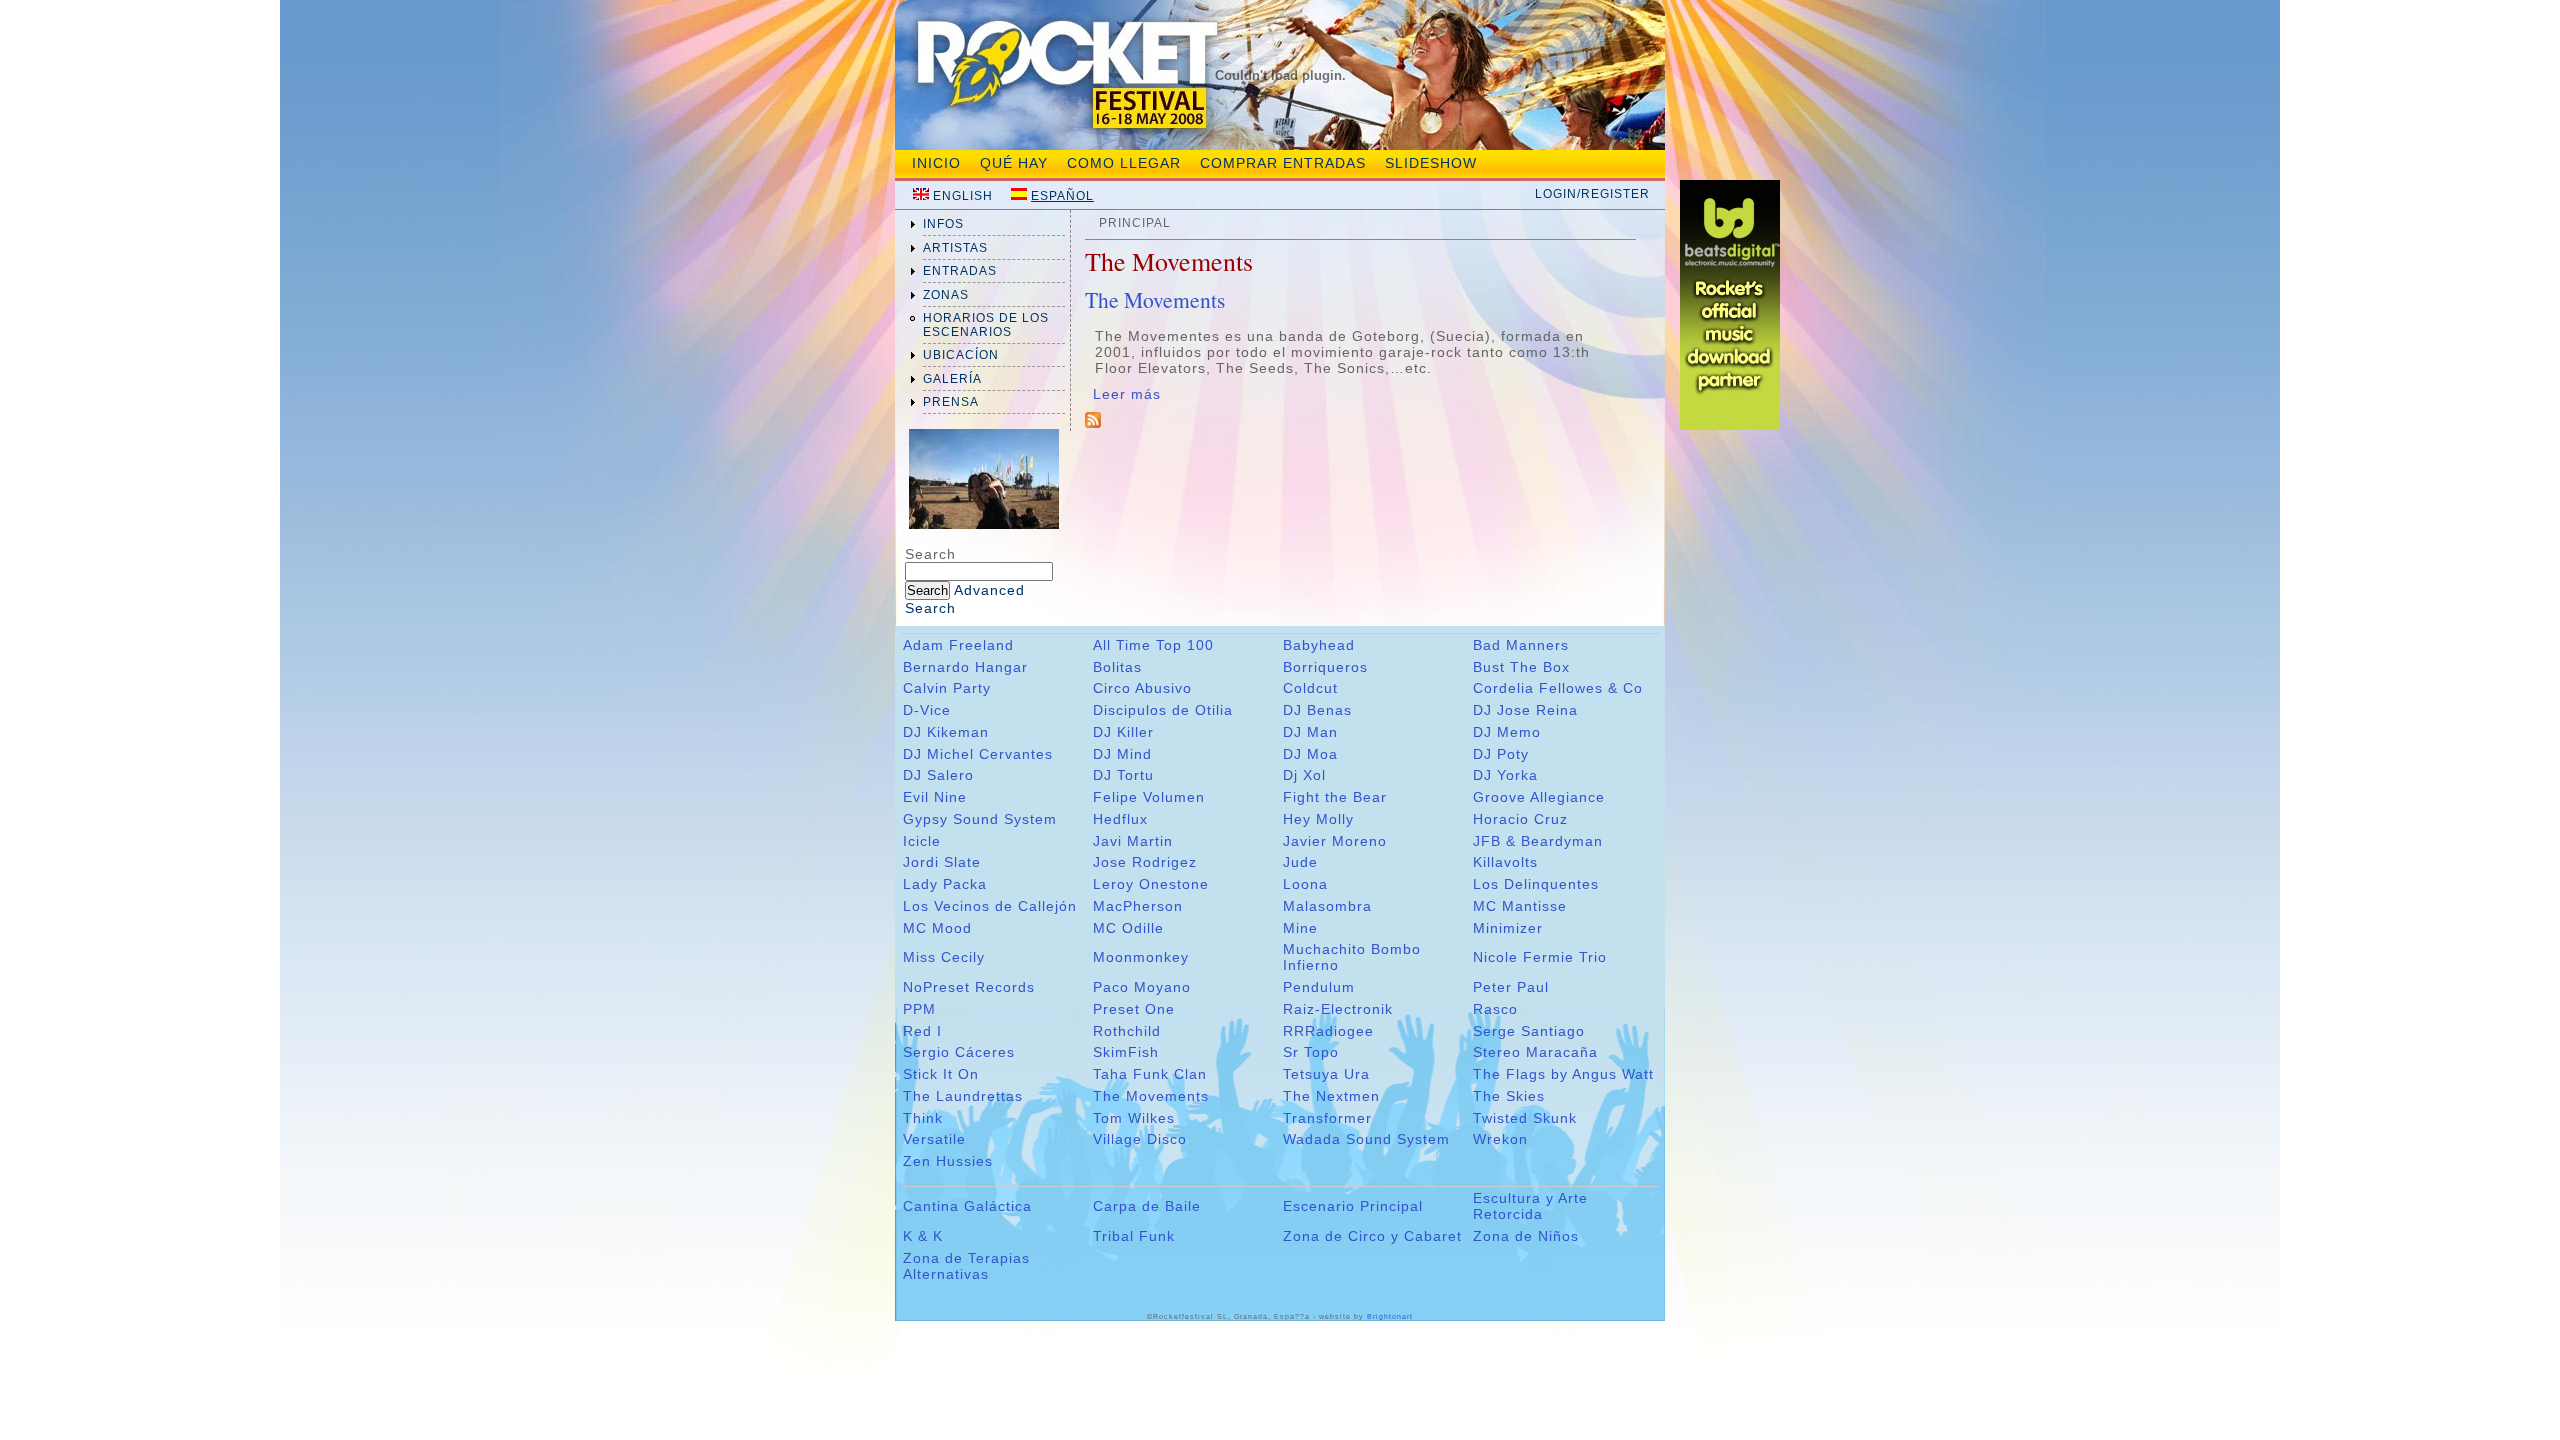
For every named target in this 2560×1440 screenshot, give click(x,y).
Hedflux (1120, 819)
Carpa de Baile (1147, 1206)
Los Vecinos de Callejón (990, 906)
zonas (946, 295)
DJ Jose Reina (1525, 710)
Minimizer (1508, 928)
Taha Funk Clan (1150, 1074)
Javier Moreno (1335, 841)
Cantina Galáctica (967, 1206)
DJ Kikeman (946, 732)
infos (943, 224)
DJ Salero (938, 775)
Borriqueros (1325, 667)
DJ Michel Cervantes (978, 754)
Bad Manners (1521, 645)
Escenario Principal (1353, 1206)
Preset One (1134, 1009)
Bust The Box (1521, 667)
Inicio (936, 163)
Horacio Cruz (1520, 819)
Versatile (934, 1139)
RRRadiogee (1328, 1031)
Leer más (1127, 394)
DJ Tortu (1123, 775)
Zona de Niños (1526, 1236)
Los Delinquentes (1536, 884)
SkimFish (1126, 1052)
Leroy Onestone (1151, 884)
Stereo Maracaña (1535, 1052)
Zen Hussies (948, 1161)
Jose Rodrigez (1145, 862)
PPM (919, 1009)
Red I (922, 1031)
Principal (1135, 223)
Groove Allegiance (1539, 797)
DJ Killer (1123, 732)
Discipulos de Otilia (1163, 710)
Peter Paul (1511, 987)
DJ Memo (1507, 732)
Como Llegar (1124, 163)
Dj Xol (1304, 775)
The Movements (1155, 299)
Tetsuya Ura (1326, 1074)
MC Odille (1128, 928)
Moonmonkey (1141, 957)
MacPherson (1138, 906)
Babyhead (1319, 645)
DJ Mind (1122, 754)
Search (930, 554)
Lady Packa (945, 884)
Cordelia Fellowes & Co (1558, 688)
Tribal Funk (1134, 1236)
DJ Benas (1317, 710)
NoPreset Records (969, 987)
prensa (951, 402)
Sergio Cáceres (959, 1052)
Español (1062, 196)
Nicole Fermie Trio (1540, 957)
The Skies (1509, 1096)
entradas (960, 271)
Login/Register (1592, 194)
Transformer (1327, 1118)
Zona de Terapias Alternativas (966, 1266)
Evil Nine (935, 797)
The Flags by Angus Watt (1563, 1074)
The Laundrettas (963, 1096)
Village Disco (1140, 1139)
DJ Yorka (1505, 775)
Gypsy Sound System (980, 819)
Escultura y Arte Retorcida (1530, 1206)
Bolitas (1117, 667)
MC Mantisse (1520, 906)
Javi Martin (1133, 841)
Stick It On (941, 1074)
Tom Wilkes (1134, 1118)
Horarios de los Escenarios (986, 325)
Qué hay (1014, 163)
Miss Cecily (944, 957)
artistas (955, 248)
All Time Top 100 (1153, 645)
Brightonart (1390, 1316)
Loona (1305, 884)
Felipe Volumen (1149, 797)
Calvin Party (947, 688)
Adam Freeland (958, 645)
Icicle (922, 841)
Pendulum (1319, 987)
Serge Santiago (1529, 1031)
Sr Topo (1311, 1052)
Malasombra (1327, 906)
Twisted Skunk (1525, 1118)
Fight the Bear (1335, 797)
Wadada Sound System (1366, 1139)
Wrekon (1500, 1139)
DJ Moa (1310, 754)
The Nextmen (1331, 1096)
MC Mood (937, 928)
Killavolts (1505, 862)
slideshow (1431, 163)
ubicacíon (961, 355)
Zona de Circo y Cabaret (1372, 1236)
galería (952, 379)
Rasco (1495, 1009)
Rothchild (1127, 1031)
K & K (923, 1236)
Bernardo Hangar (965, 667)
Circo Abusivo (1142, 688)
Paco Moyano (1142, 987)
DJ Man (1310, 732)
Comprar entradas (1283, 163)
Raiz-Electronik (1338, 1009)
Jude (1300, 862)
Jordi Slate (942, 862)
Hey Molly (1318, 819)
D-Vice (927, 710)
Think (923, 1118)
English (963, 196)
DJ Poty (1501, 754)
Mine (1300, 928)
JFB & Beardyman (1538, 841)
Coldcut (1310, 688)
